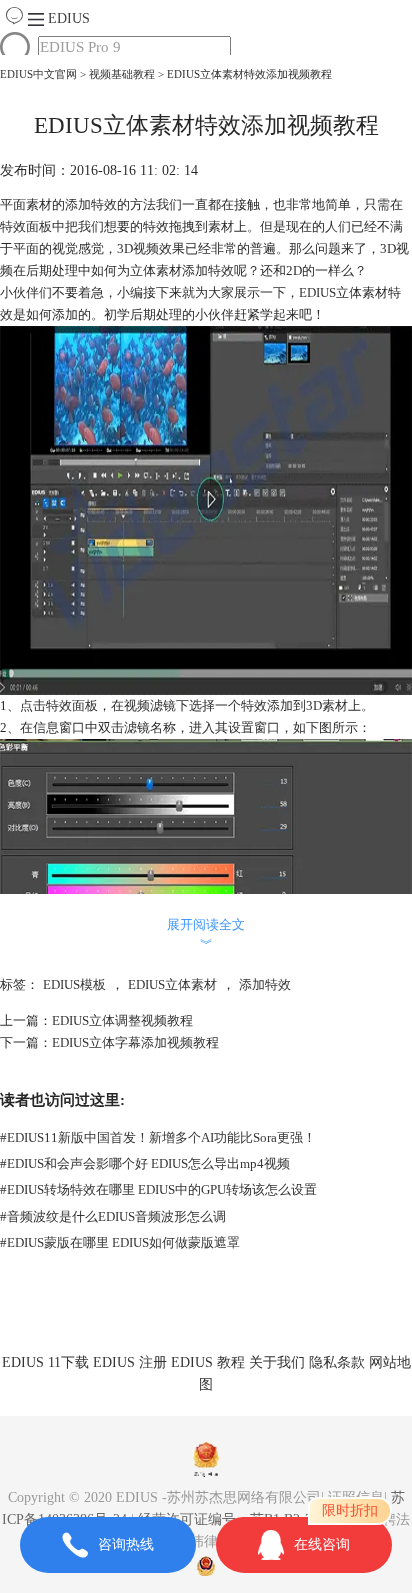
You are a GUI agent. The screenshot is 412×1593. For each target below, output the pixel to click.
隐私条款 (337, 1362)
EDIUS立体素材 (172, 984)
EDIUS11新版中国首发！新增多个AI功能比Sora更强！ (158, 1137)
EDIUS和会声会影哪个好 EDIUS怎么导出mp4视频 (145, 1163)
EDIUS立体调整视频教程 (122, 1020)
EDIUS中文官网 (38, 74)
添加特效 (265, 984)
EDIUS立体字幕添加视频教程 (135, 1042)
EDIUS (69, 18)
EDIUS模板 (74, 984)
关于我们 (277, 1362)
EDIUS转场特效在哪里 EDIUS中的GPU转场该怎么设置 (158, 1189)
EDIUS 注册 (130, 1362)
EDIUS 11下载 (45, 1362)
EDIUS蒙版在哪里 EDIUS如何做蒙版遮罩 (120, 1242)
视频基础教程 (122, 74)
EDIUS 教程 (208, 1362)
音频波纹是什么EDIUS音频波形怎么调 (113, 1216)
